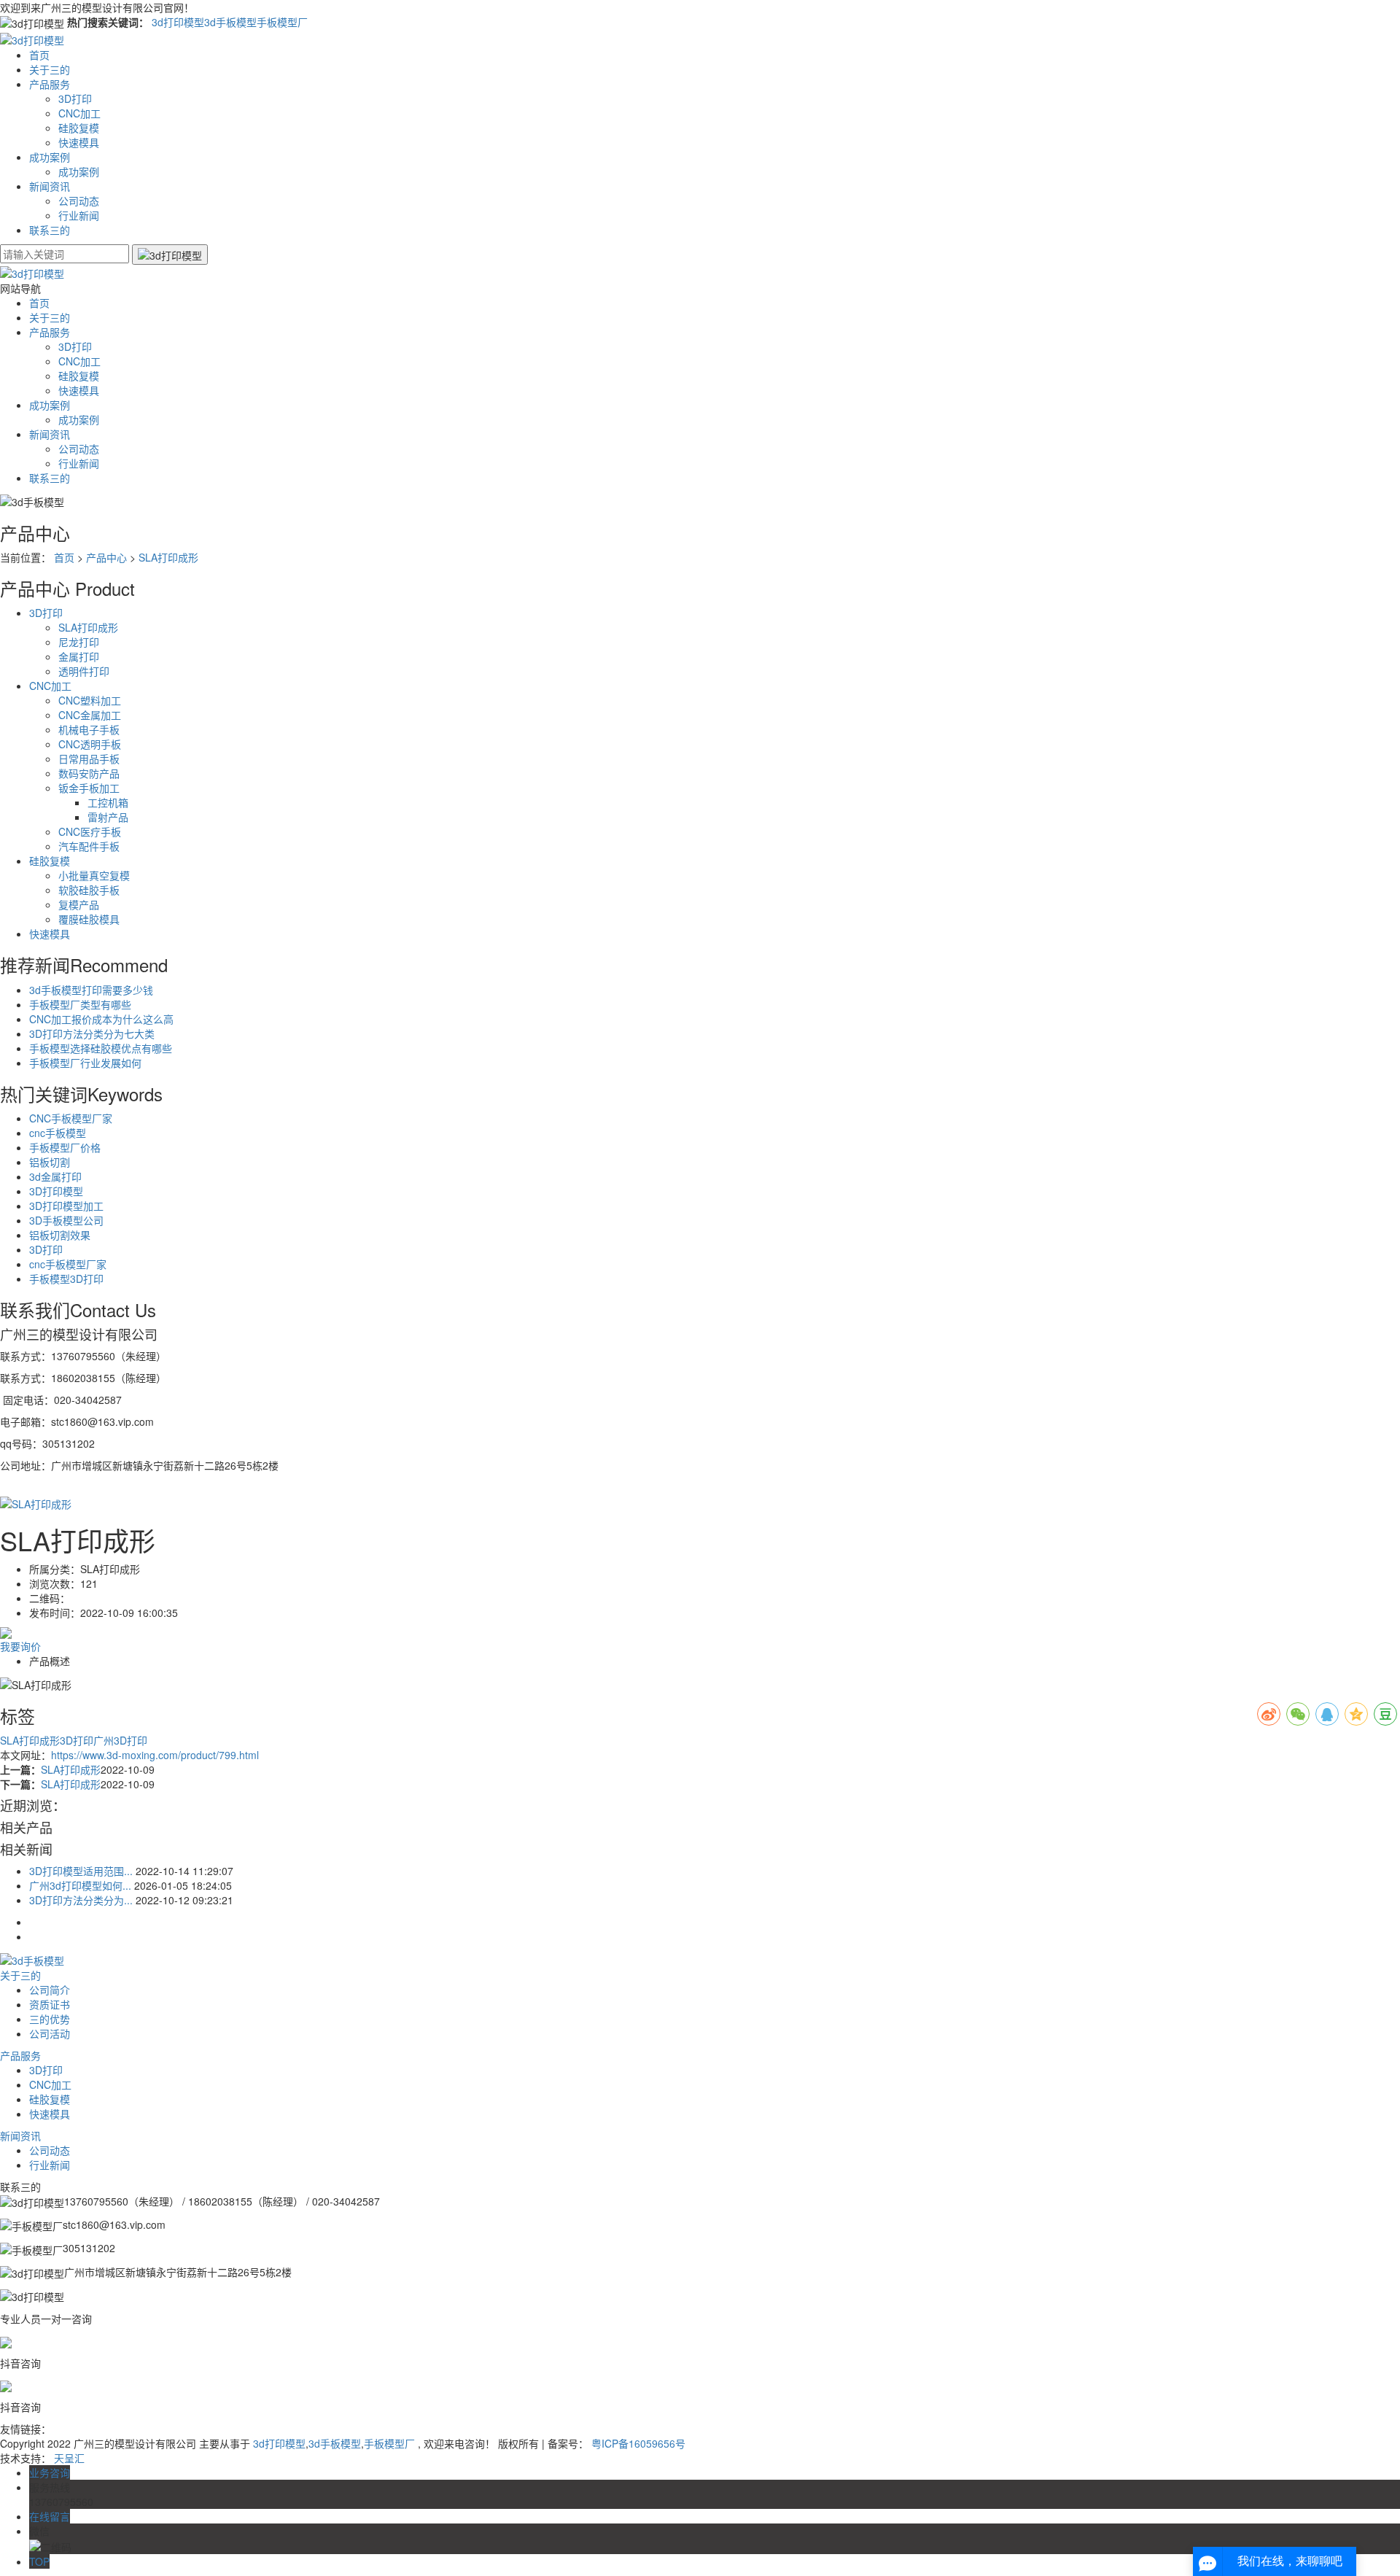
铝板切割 (50, 1162)
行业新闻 (79, 215)
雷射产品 (108, 817)
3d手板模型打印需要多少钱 (91, 990)
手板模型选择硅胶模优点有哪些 (101, 1048)
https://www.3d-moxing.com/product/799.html (155, 1755)
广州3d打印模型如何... (80, 1885)
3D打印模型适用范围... (81, 1871)
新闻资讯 (50, 186)
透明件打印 (84, 671)
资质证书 (50, 2004)
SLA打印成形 (168, 557)
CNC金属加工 (90, 715)
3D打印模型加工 (66, 1206)
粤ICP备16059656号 (638, 2443)
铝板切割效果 (60, 1235)
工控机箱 (108, 802)
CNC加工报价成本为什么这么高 (101, 1019)
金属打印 (79, 656)
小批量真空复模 (94, 875)
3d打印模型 (178, 22)
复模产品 (79, 904)
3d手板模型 (230, 22)
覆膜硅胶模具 (89, 919)
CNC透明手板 (90, 744)
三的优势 (50, 2019)
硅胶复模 (79, 128)
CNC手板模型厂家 (71, 1118)
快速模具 (79, 142)
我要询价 (20, 1646)
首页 (39, 55)
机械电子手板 (89, 729)
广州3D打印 (120, 1740)
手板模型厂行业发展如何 (85, 1063)
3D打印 (75, 98)
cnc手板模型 (58, 1133)
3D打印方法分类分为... (81, 1900)
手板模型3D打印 (66, 1279)
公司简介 (50, 1990)
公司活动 (50, 2033)
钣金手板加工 (89, 788)
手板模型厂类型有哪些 (80, 1004)
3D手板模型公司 (66, 1220)
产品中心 (106, 557)
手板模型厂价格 (65, 1147)
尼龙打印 (79, 642)
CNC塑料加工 (90, 700)
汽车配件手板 (89, 846)
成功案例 (50, 157)
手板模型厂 (282, 22)
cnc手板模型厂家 (68, 1264)
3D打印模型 (56, 1191)
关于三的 (50, 69)
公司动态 (79, 201)
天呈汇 (69, 2458)
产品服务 (50, 84)
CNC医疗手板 (90, 831)
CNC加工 (79, 113)
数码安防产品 (89, 773)
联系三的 (50, 230)
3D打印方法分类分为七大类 (92, 1033)
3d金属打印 (55, 1176)
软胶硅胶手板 (89, 890)
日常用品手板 (89, 759)
